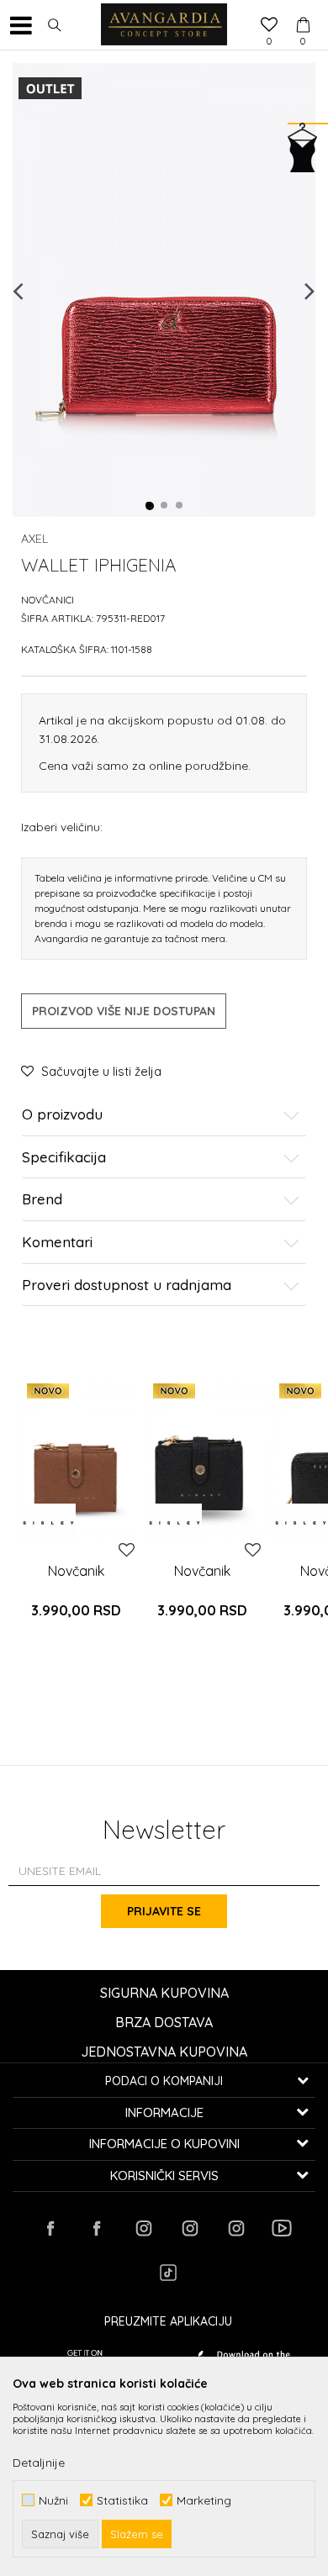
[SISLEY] (48, 1523)
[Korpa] (303, 9)
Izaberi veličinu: (62, 827)
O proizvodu (62, 1115)
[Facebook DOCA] (97, 2228)
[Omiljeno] (269, 26)
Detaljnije (39, 2463)
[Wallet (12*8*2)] (76, 1458)
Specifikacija (64, 1158)
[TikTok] (168, 2273)
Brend (42, 1200)
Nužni (53, 2500)
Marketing (204, 2500)
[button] (55, 25)
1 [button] (150, 506)
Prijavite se (164, 1911)
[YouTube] (282, 2228)
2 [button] (165, 506)
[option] (164, 290)
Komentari (57, 1243)
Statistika (122, 2500)
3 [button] (180, 506)
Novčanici (48, 600)
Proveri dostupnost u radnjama (127, 1285)
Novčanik (76, 1571)
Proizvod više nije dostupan (124, 1011)
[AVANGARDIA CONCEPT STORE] (164, 25)
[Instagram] (143, 2228)
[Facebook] (50, 2228)
